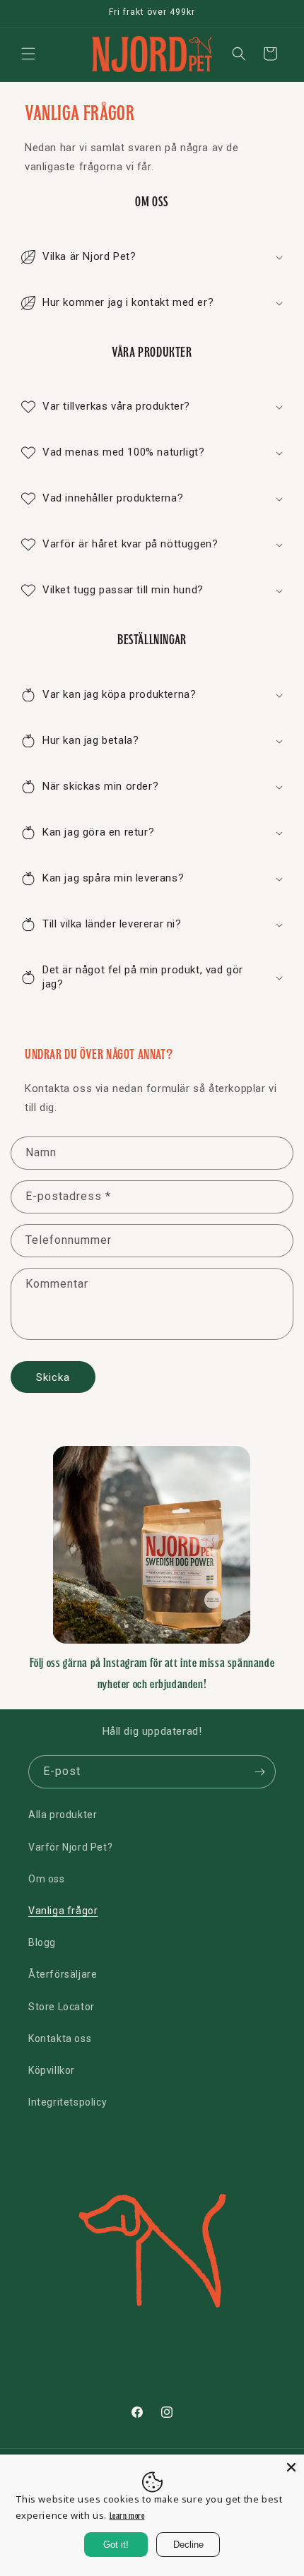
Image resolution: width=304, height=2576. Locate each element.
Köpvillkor (52, 2070)
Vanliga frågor (63, 1911)
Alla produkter (63, 1815)
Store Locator (62, 2007)
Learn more (127, 2516)
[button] (28, 54)
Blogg (42, 1942)
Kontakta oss (60, 2038)
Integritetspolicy (68, 2102)
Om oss (47, 1879)
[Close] (291, 2467)
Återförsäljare (63, 1974)
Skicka (53, 1377)
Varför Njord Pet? (70, 1847)
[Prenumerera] (259, 1772)
